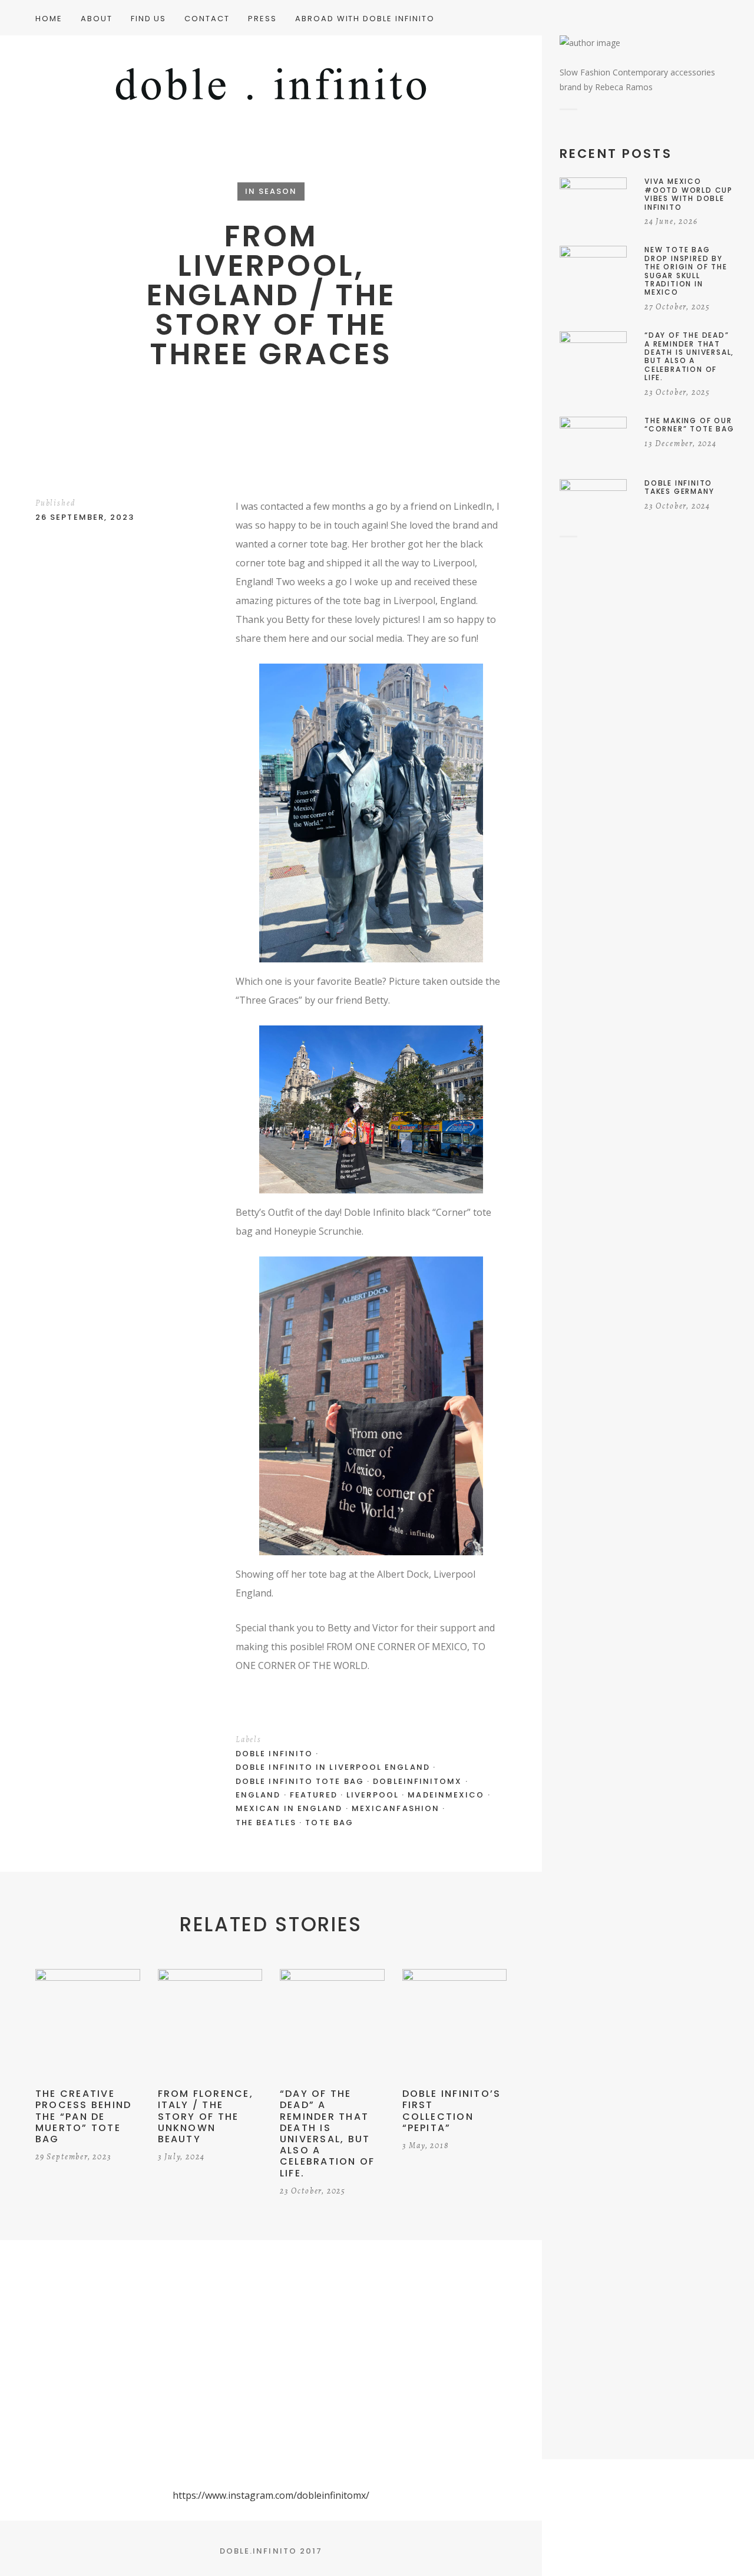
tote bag (329, 1823)
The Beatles (266, 1823)
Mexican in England (289, 1808)
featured (314, 1795)
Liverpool (373, 1795)
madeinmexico (446, 1795)
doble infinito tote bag (300, 1781)
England (258, 1795)
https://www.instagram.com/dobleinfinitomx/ (271, 2495)
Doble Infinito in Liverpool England (333, 1767)
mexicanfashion (396, 1808)
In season (271, 191)
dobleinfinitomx (417, 1781)
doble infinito (274, 1754)
